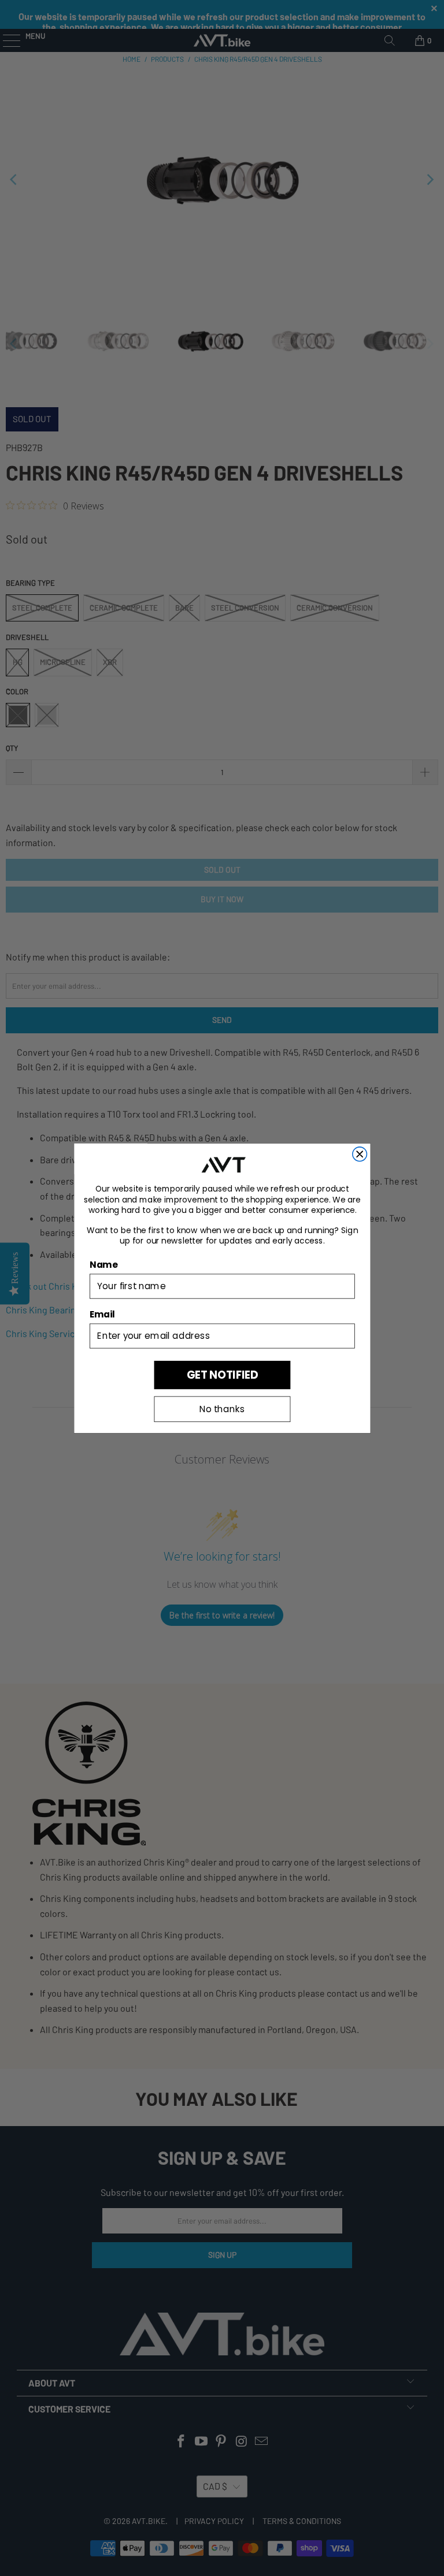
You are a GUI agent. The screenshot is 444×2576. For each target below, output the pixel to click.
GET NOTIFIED (222, 1374)
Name (103, 1264)
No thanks (222, 1409)
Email (102, 1314)
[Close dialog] (359, 1154)
